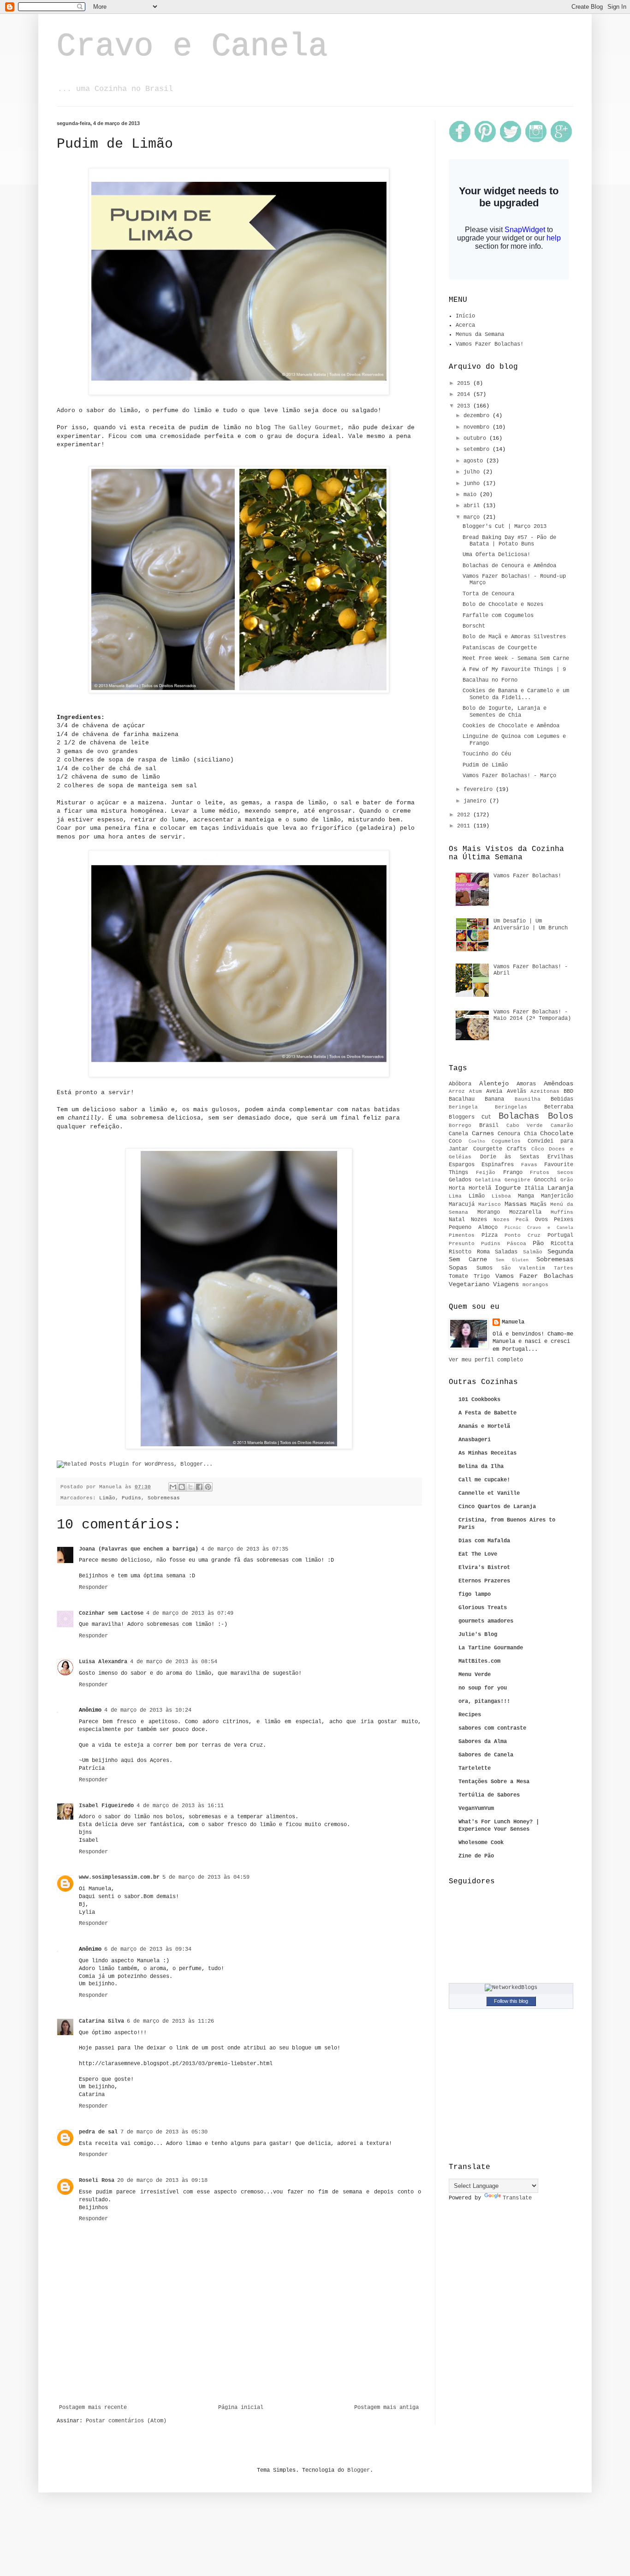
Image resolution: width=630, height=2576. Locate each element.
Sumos (484, 1268)
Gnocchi (545, 1180)
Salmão (533, 1252)
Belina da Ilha (481, 1467)
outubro (476, 438)
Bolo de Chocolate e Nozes (503, 605)
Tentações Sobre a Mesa (494, 1782)
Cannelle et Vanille (489, 1493)
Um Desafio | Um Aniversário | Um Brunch (531, 924)
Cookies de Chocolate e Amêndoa (511, 726)
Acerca (465, 325)
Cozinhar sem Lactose (111, 1613)
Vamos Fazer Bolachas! (490, 344)
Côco (538, 1149)
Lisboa (501, 1196)
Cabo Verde (525, 1126)
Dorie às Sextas (510, 1157)
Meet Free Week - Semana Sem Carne (516, 659)
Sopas (458, 1268)
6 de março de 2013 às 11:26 (170, 2021)
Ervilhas (560, 1157)
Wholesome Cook (481, 1843)
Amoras (526, 1084)
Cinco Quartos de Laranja (497, 1507)
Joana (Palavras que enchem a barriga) (139, 1549)
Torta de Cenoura (488, 594)
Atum (475, 1091)
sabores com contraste (492, 1728)
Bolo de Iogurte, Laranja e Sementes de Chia (505, 712)
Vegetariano (469, 1284)
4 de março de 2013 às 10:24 (148, 1710)
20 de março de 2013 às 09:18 (162, 2181)
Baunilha (528, 1099)
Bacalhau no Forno (490, 680)
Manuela (513, 1322)
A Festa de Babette (487, 1413)
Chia (530, 1134)
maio (472, 495)
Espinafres (498, 1165)
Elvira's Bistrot (484, 1568)
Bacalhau (462, 1099)
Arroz (457, 1091)
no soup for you (483, 1688)
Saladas (506, 1252)
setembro (478, 449)
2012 (465, 815)
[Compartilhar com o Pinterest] (208, 1487)
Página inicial (241, 2408)
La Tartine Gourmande (491, 1648)
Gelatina (488, 1180)
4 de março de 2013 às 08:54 (174, 1662)
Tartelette (475, 1768)
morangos (535, 1285)
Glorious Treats (483, 1608)
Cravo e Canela (192, 47)
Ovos (541, 1220)
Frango (513, 1173)
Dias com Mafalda (484, 1541)
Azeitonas (545, 1091)
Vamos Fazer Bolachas (535, 1276)
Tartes (564, 1268)
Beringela (463, 1107)
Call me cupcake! (484, 1480)
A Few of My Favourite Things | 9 (514, 670)
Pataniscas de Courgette (500, 648)
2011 (465, 826)
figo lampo (475, 1594)
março (473, 517)
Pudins (131, 1498)
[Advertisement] (239, 2379)
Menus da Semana (480, 335)
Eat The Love (478, 1554)
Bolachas (519, 1116)
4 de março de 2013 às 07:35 (245, 1549)
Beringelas (511, 1107)
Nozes (479, 1220)
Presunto (462, 1244)
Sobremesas (164, 1498)
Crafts (517, 1149)
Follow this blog (511, 2001)
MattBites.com (479, 1661)
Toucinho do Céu (487, 754)
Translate (517, 2198)
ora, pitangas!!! (484, 1701)
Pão (538, 1243)
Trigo (482, 1276)
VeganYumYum (476, 1809)
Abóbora (460, 1084)
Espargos (462, 1165)
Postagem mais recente (93, 2408)
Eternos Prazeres (484, 1581)
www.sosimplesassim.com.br (119, 1877)
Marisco (490, 1204)
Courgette (488, 1149)
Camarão (562, 1126)
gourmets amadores (486, 1621)
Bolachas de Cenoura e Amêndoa (509, 566)
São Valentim (523, 1268)
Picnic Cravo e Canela (539, 1228)
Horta (457, 1188)
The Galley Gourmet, (309, 428)
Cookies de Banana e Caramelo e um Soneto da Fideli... (516, 694)
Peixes (564, 1220)
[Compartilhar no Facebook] (199, 1487)
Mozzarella (525, 1212)
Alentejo (494, 1084)
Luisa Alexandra (103, 1662)
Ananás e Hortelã (484, 1426)
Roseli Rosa (97, 2181)
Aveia (494, 1091)
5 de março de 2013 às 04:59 (206, 1877)
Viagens (506, 1284)
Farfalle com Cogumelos (498, 616)
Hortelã (480, 1188)
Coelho (477, 1141)
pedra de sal (98, 2132)
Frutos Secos (552, 1173)
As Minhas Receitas (487, 1453)
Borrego (460, 1126)
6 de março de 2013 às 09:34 (148, 1949)
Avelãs (517, 1091)
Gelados (460, 1180)
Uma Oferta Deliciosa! (496, 555)
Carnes (483, 1133)
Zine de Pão (476, 1856)
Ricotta (562, 1244)
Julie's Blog (478, 1635)
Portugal (560, 1235)
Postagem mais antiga (386, 2408)
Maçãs (538, 1204)
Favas (529, 1165)
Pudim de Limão (485, 765)
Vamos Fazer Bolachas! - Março (509, 776)
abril (473, 506)
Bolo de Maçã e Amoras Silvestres (514, 637)
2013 (465, 406)
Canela (458, 1134)
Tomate (458, 1276)
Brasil (489, 1126)
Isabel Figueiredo (106, 1806)
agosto (475, 461)
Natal (457, 1220)
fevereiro (480, 790)
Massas (516, 1204)
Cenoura (509, 1134)
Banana (494, 1099)
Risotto (460, 1252)
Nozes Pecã (511, 1220)
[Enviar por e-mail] (173, 1487)
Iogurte (508, 1188)
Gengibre (517, 1180)
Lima (455, 1196)
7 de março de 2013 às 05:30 (164, 2132)
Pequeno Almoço (473, 1228)
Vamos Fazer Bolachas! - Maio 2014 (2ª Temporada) (532, 1015)
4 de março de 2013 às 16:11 (180, 1806)
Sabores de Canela (486, 1755)
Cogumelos (506, 1141)
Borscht (474, 626)
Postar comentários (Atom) (126, 2421)
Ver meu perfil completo (486, 1360)
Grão (567, 1180)
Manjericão (557, 1196)
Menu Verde (475, 1675)
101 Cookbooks (479, 1400)
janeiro (476, 801)
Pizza (490, 1235)
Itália (534, 1188)
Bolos (561, 1116)
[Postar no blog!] (182, 1487)
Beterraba (559, 1107)
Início (465, 316)
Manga (526, 1196)
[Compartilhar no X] (190, 1487)
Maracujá (462, 1204)
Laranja (560, 1188)
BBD (568, 1091)
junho (473, 484)
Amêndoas (559, 1084)
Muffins (562, 1212)
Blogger (359, 2470)
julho (473, 472)
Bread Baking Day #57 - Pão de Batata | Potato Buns (509, 541)
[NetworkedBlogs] (511, 1988)
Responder (93, 1588)
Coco (455, 1141)
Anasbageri (475, 1440)
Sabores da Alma (483, 1742)
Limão (107, 1498)
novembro (478, 427)
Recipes (470, 1715)
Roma (483, 1252)
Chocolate (557, 1133)
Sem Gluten (512, 1260)
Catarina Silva (101, 2021)
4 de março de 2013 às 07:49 (190, 1613)
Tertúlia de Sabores (489, 1795)
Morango (489, 1212)
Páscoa (517, 1244)
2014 (465, 395)
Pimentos (462, 1235)
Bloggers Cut (470, 1117)
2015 (465, 383)
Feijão (486, 1173)
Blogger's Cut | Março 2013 (505, 527)
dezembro (478, 416)
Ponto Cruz (523, 1235)
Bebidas (562, 1099)
